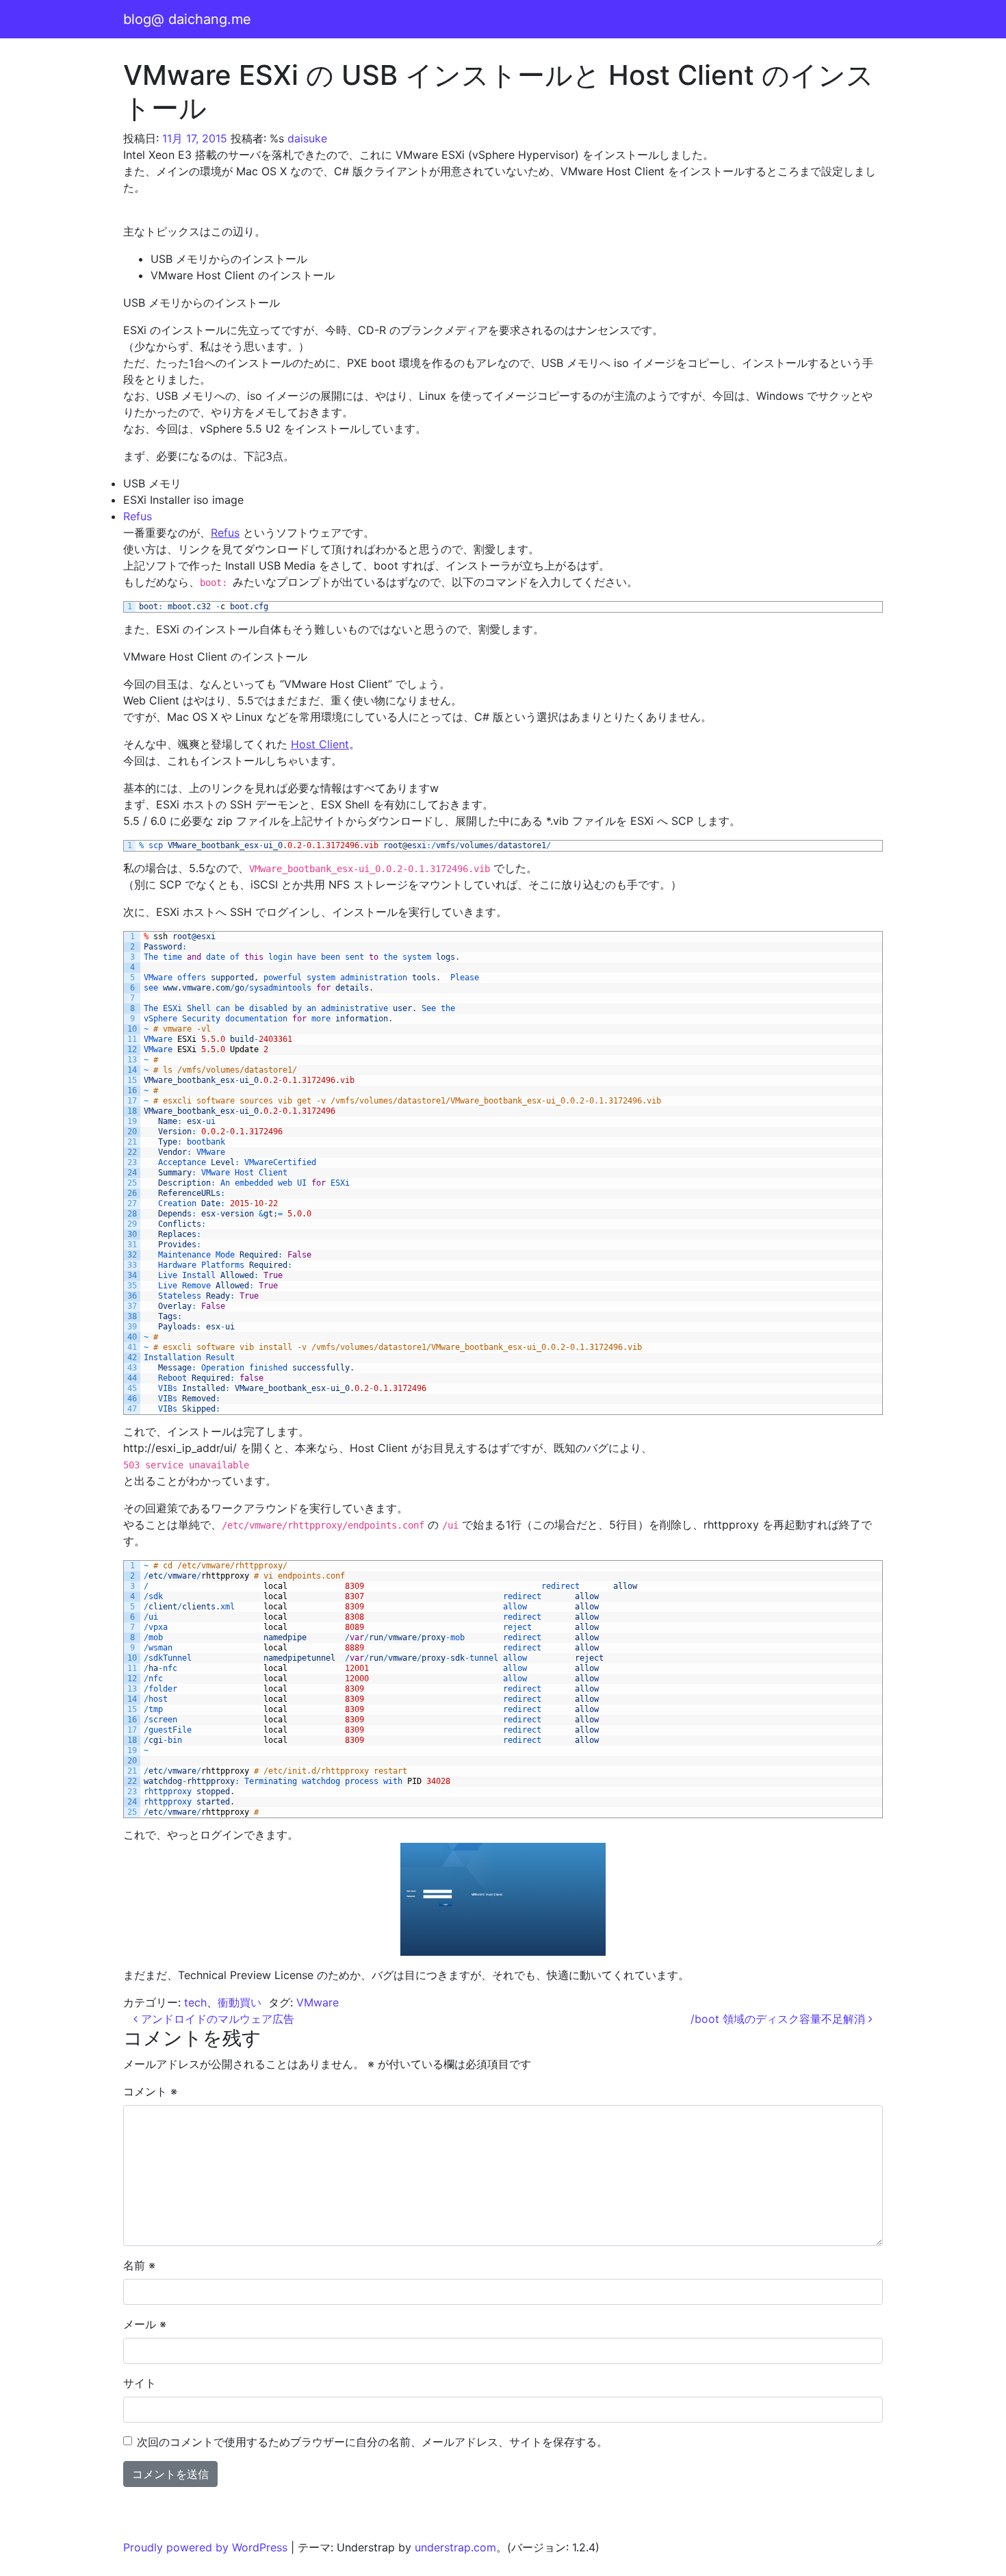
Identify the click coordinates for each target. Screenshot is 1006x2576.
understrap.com (455, 2547)
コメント (150, 2091)
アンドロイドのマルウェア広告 (216, 2019)
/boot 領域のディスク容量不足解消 (779, 2019)
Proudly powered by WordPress (205, 2547)
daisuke (307, 138)
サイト (140, 2383)
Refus (138, 516)
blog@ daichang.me (187, 19)
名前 (139, 2265)
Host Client (320, 744)
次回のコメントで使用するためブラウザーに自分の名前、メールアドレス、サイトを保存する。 (372, 2442)
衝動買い (240, 2002)
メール (145, 2324)
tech (195, 2002)
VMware (318, 2002)
